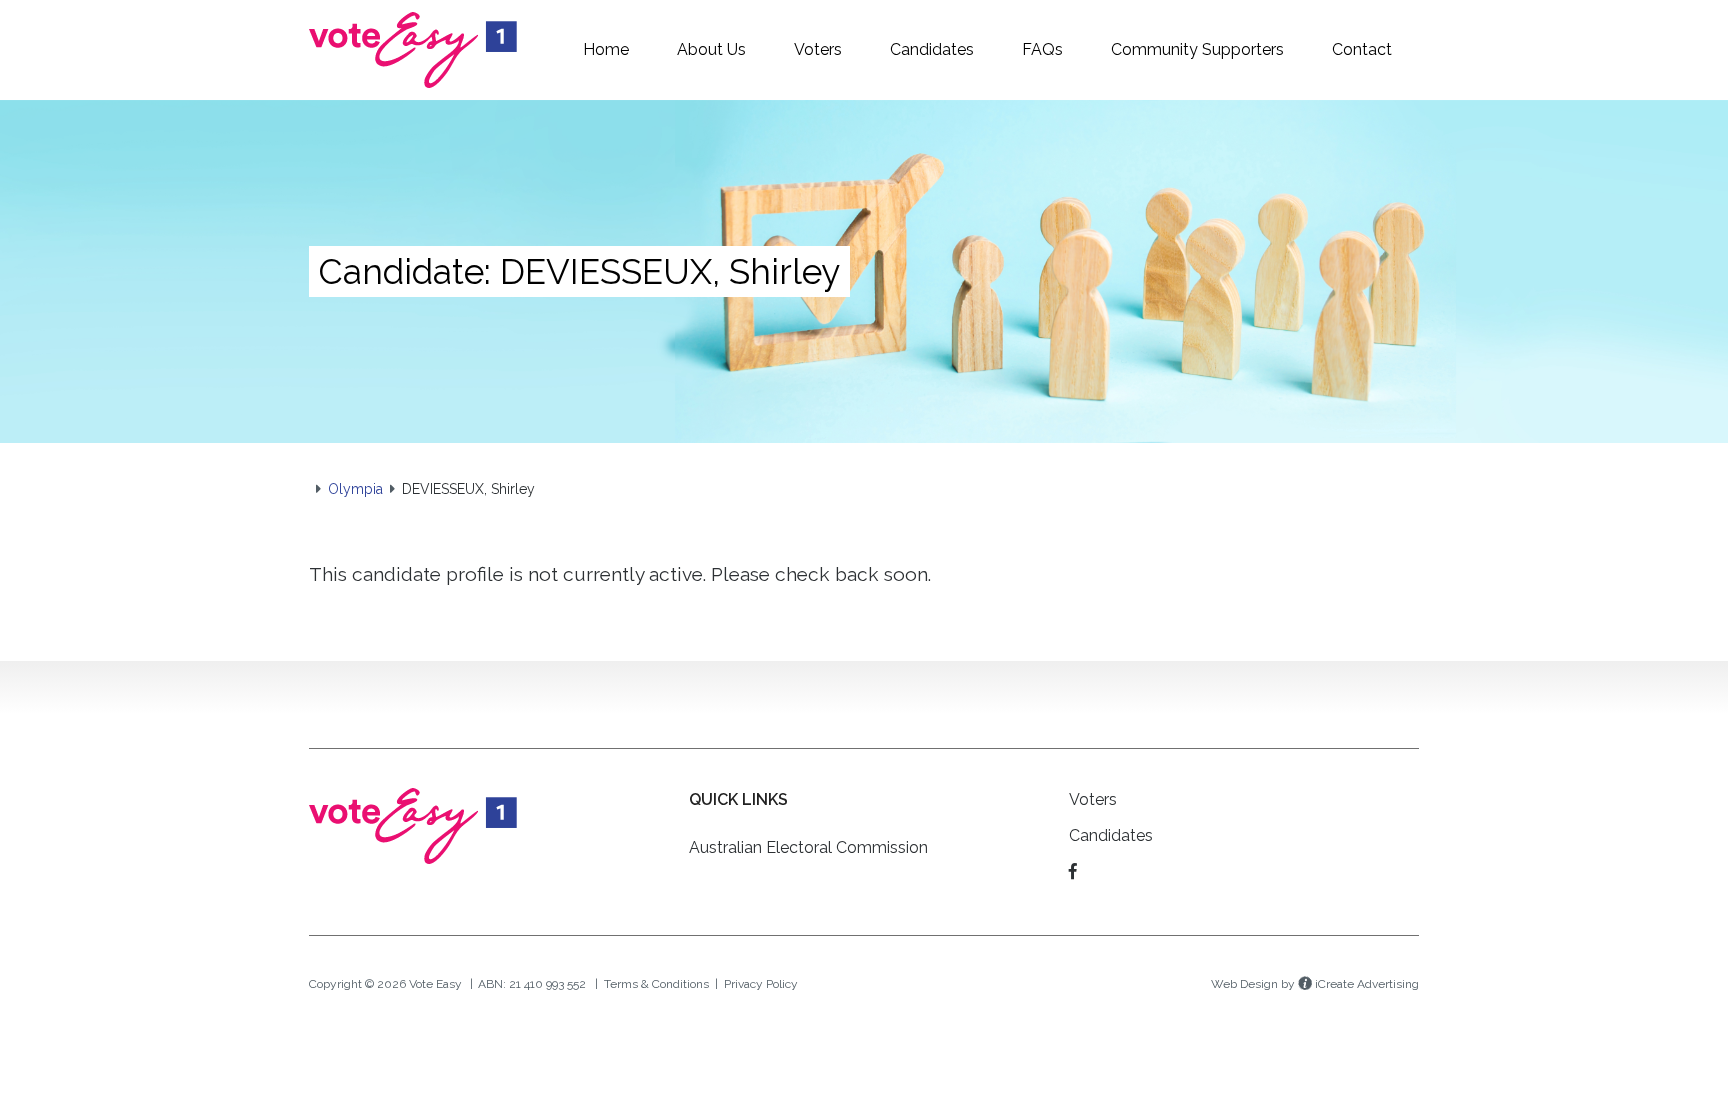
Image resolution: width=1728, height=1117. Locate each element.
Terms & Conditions (656, 984)
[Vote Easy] (413, 48)
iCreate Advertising (1365, 984)
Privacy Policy (761, 984)
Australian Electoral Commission (808, 847)
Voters (1093, 799)
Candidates (1111, 835)
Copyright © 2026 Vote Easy (385, 984)
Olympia (355, 489)
